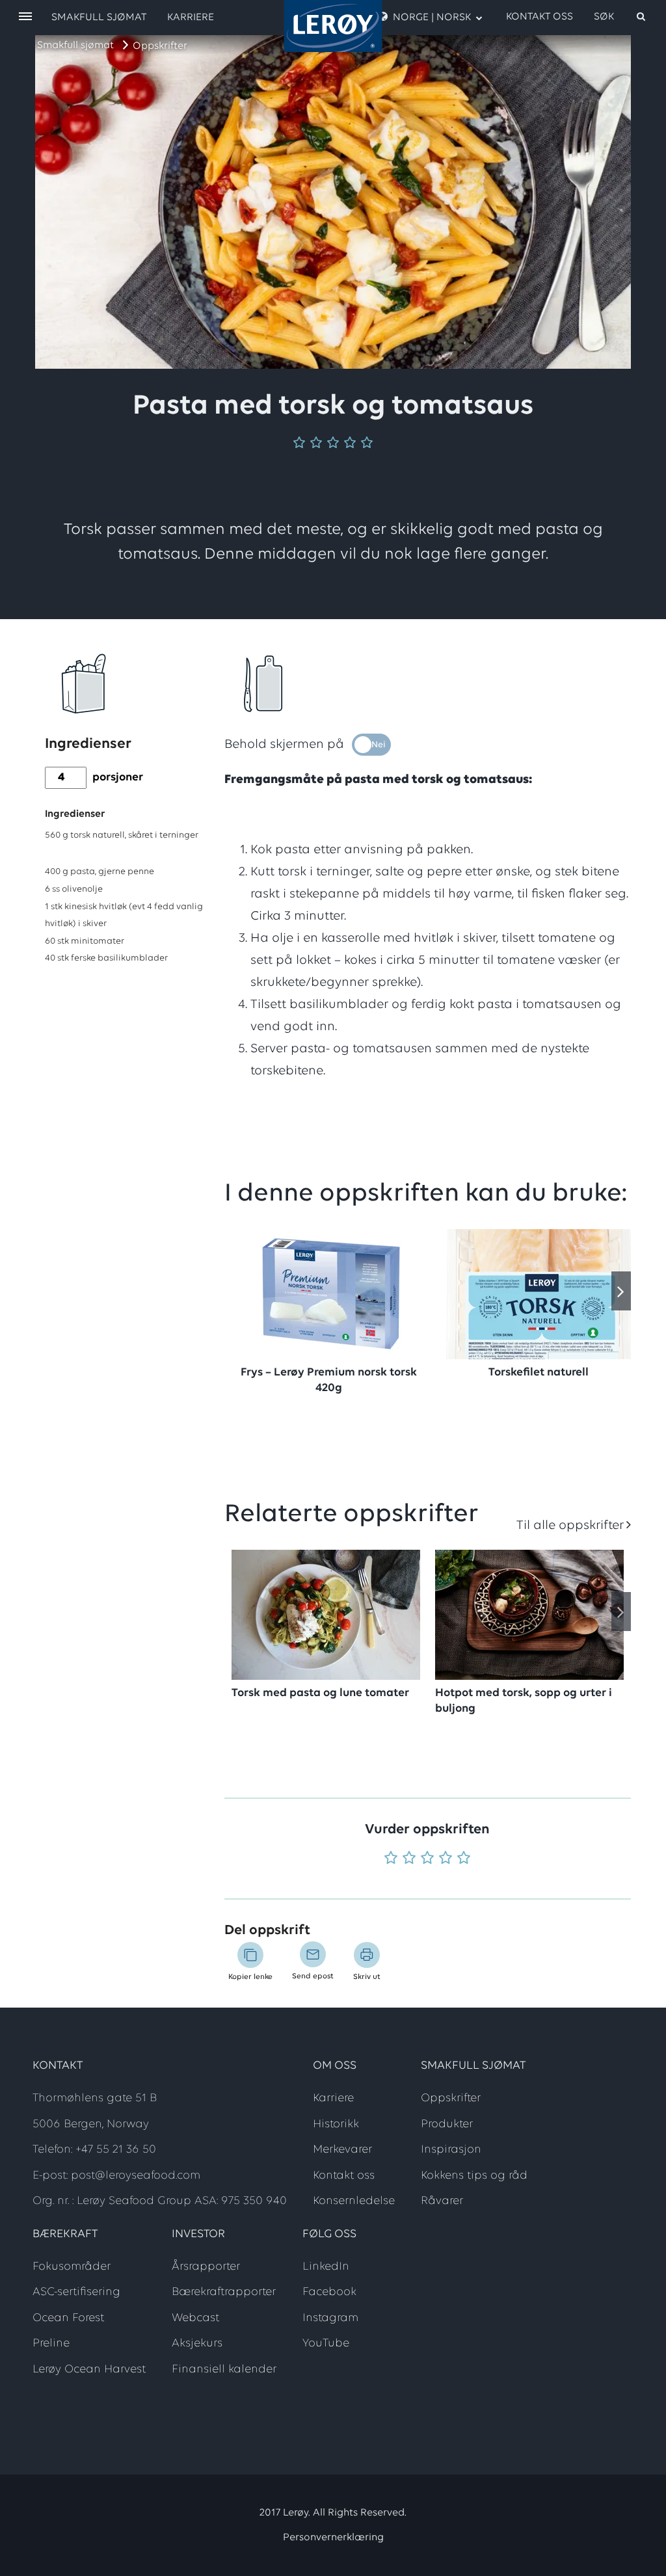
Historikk (336, 2125)
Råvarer (442, 2201)
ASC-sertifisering (76, 2292)
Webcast (195, 2318)
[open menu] (25, 17)
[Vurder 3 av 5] (427, 1859)
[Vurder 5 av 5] (464, 1859)
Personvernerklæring (333, 2538)
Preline (51, 2344)
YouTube (326, 2344)
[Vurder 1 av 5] (391, 1859)
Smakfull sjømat (75, 46)
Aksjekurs (197, 2344)
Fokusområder (72, 2267)
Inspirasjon (451, 2150)
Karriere (191, 18)
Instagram (330, 2318)
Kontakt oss (539, 17)
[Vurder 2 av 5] (409, 1859)
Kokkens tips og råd (474, 2176)
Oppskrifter (160, 46)
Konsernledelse (354, 2201)
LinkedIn (326, 2267)
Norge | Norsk (432, 18)
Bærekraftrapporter (224, 2292)
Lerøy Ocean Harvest (89, 2370)
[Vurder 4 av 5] (446, 1859)
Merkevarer (342, 2150)
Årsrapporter (206, 2267)
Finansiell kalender (224, 2370)
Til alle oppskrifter (570, 1526)
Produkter (447, 2125)
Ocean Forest (68, 2318)
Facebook (329, 2292)
